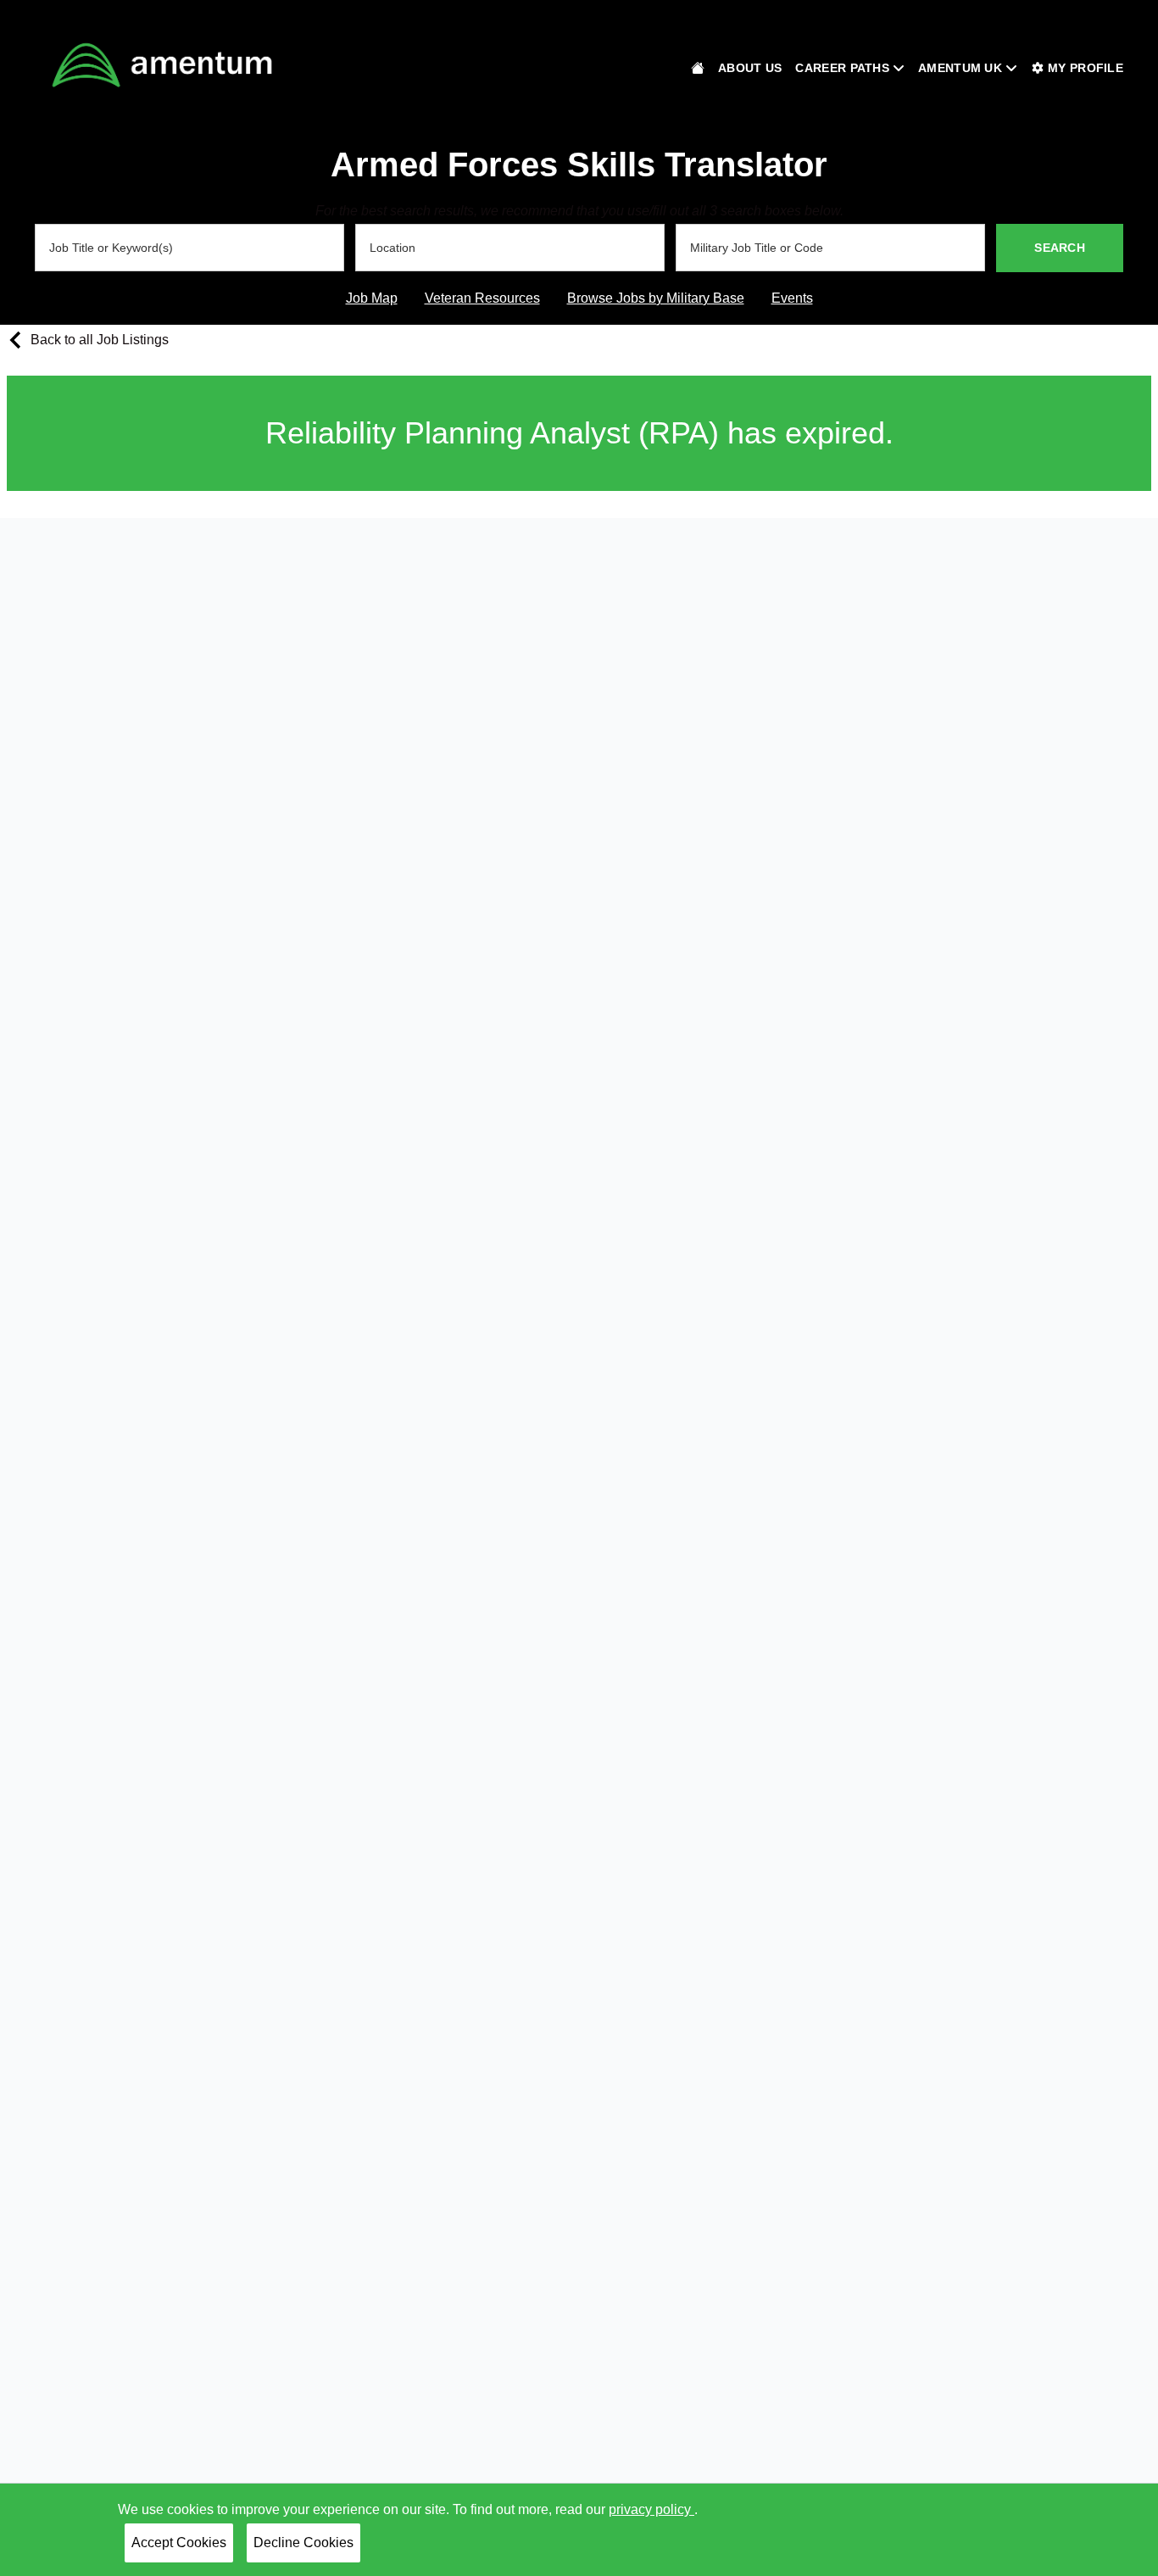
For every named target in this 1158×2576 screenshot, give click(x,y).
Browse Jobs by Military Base (656, 298)
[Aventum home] (698, 68)
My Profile (1086, 68)
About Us (750, 68)
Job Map (372, 298)
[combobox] (189, 248)
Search (1060, 248)
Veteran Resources (482, 298)
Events (792, 298)
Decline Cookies (303, 2543)
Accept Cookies (179, 2543)
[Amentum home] (162, 65)
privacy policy (651, 2509)
